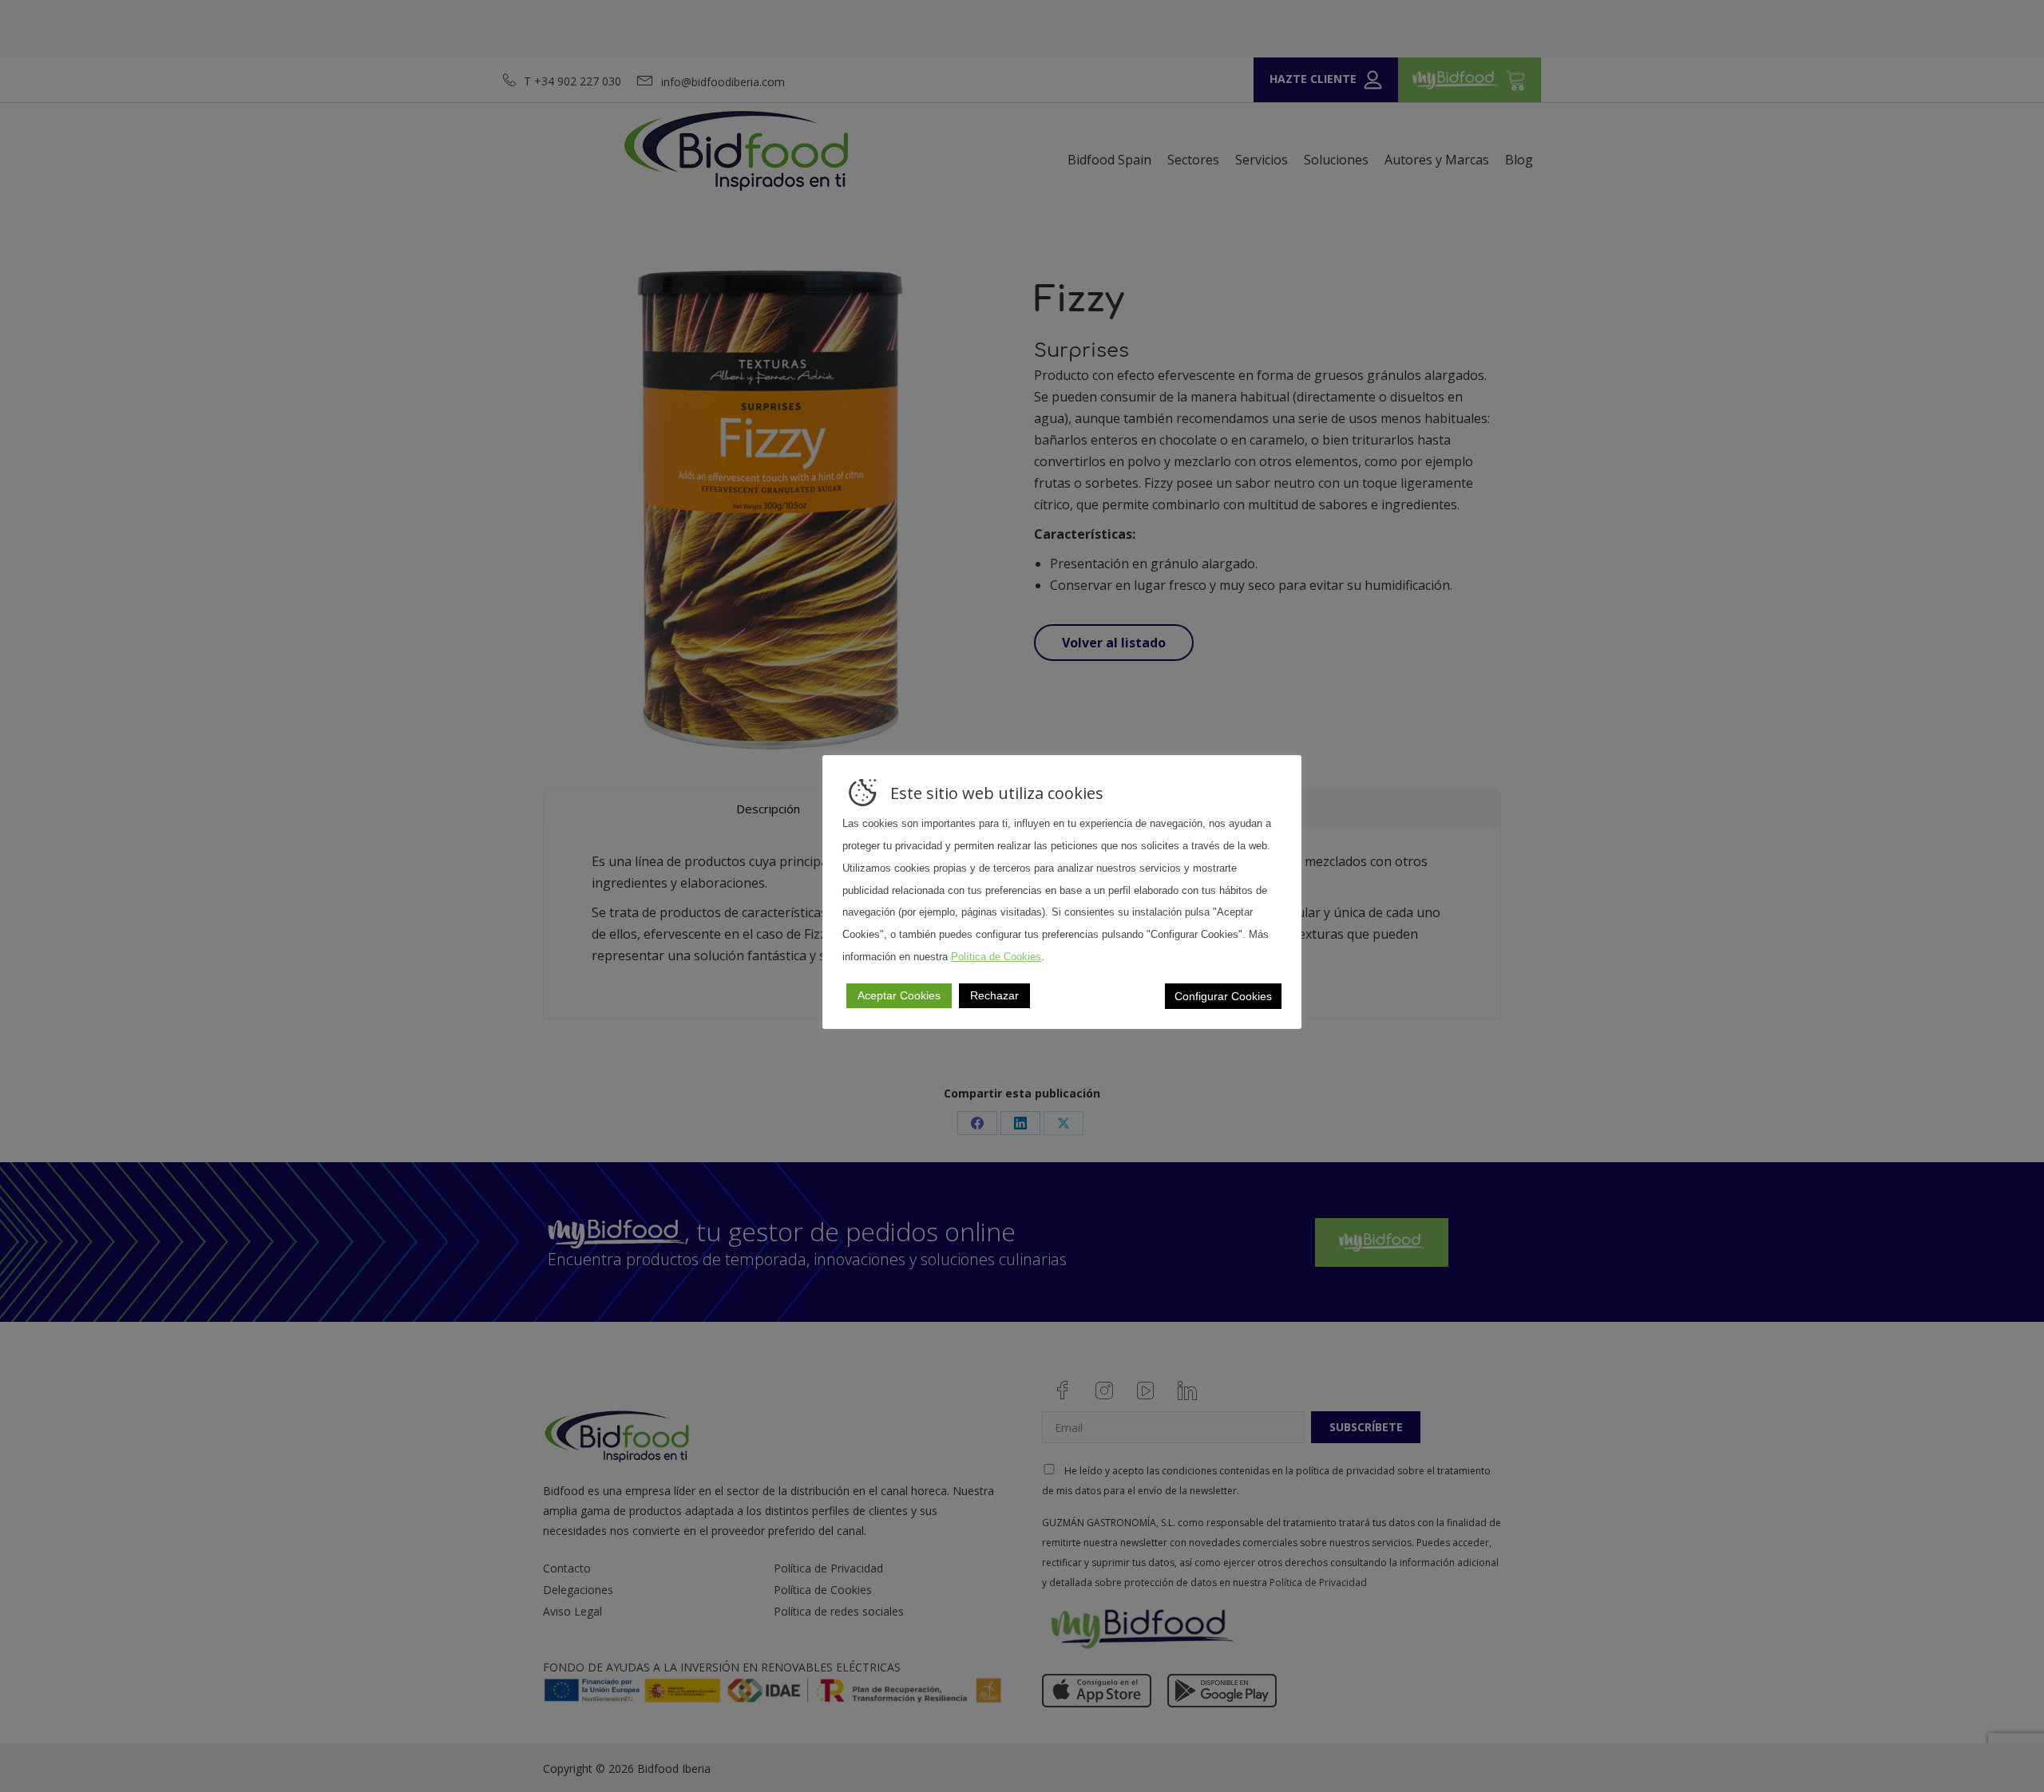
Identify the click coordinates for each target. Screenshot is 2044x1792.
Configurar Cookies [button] (1223, 996)
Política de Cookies (996, 957)
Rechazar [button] (994, 995)
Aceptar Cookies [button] (899, 995)
